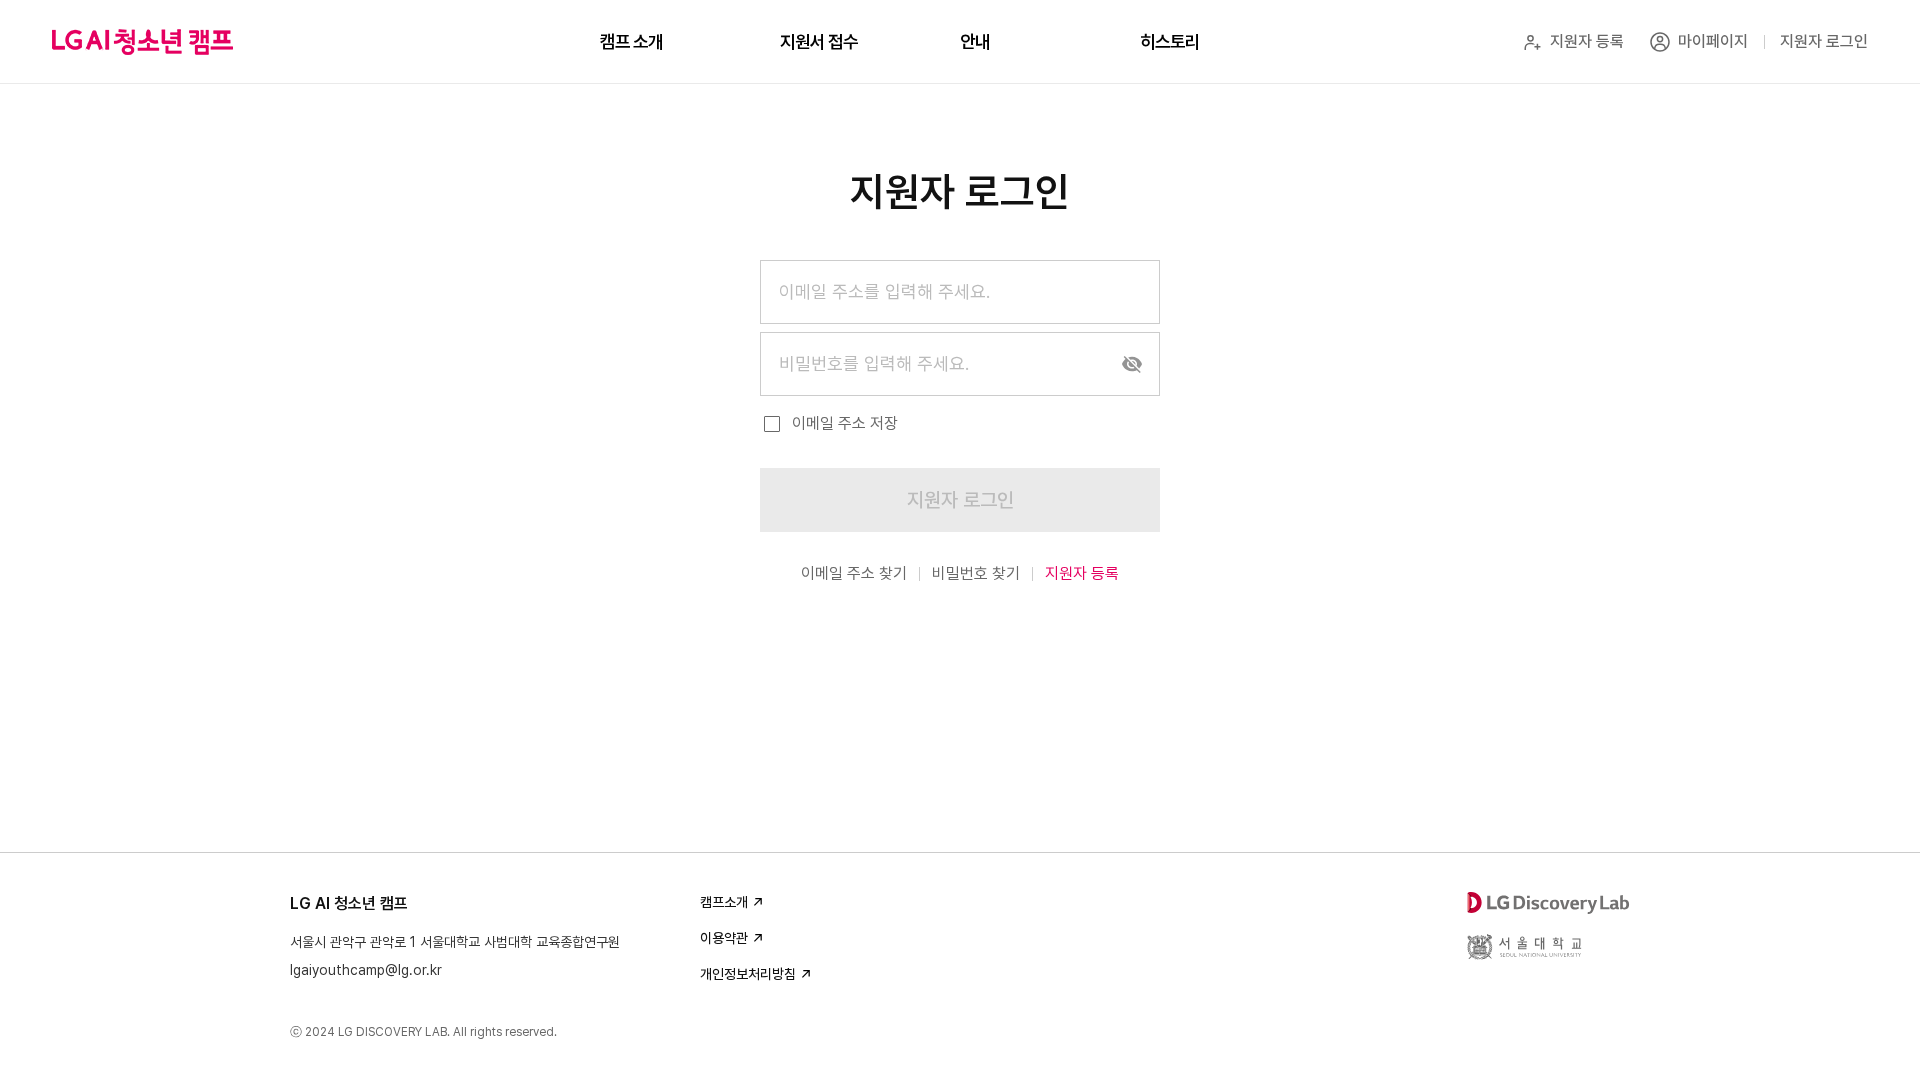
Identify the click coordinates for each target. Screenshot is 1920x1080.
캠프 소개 (631, 41)
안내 (975, 41)
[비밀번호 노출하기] (1132, 364)
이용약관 (724, 938)
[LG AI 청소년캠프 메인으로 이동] (142, 42)
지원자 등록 (1082, 573)
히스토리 (1170, 41)
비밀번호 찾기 (976, 573)
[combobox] (960, 292)
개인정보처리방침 (748, 974)
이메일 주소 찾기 (854, 573)
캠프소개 (724, 902)
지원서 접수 (819, 41)
